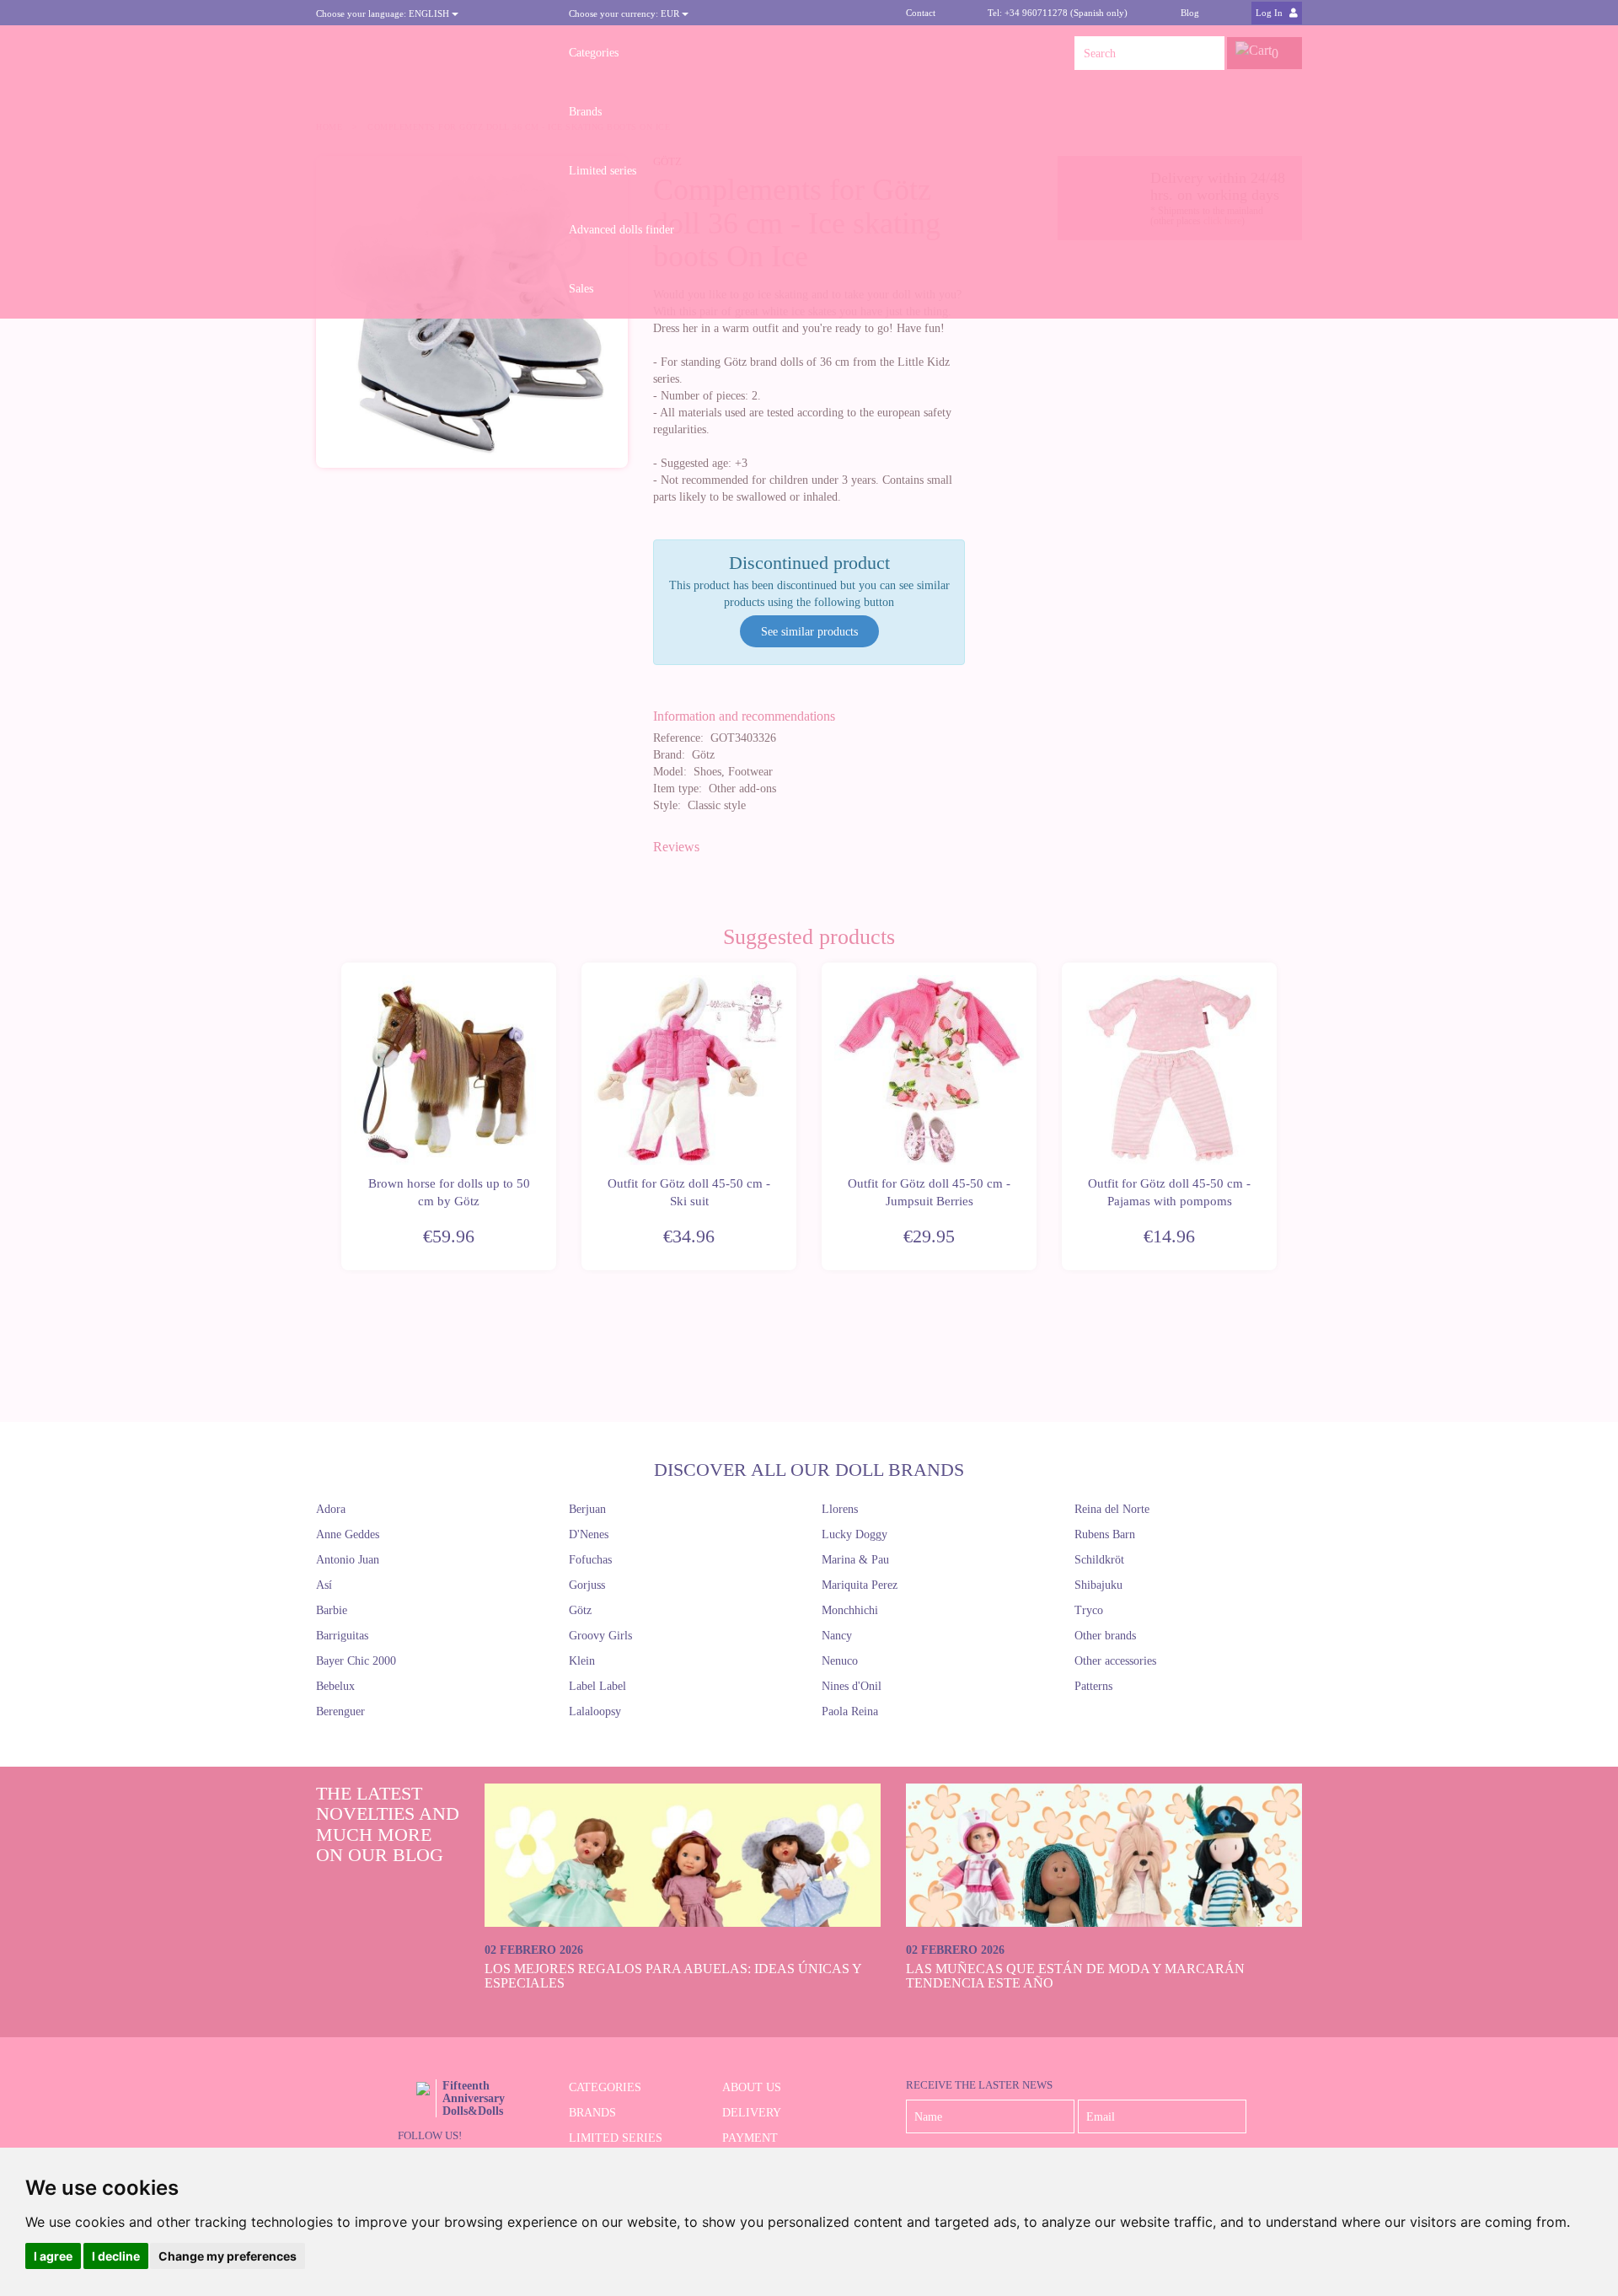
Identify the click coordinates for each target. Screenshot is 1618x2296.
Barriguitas (342, 1636)
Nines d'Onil (852, 1686)
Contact (921, 13)
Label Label (597, 1686)
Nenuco (840, 1661)
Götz (580, 1610)
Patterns (1093, 1686)
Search (1208, 53)
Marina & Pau (855, 1560)
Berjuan (587, 1509)
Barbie (332, 1610)
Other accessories (1115, 1661)
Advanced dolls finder (621, 230)
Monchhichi (850, 1610)
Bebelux (335, 1686)
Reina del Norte (1112, 1509)
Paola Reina (850, 1711)
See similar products (809, 632)
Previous (339, 1117)
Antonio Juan (348, 1560)
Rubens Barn (1105, 1534)
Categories (594, 53)
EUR (625, 13)
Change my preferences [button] (228, 2256)
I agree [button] (53, 2256)
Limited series (603, 171)
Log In (1270, 13)
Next (1279, 1117)
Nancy (837, 1636)
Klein (582, 1661)
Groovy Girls (600, 1636)
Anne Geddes (348, 1534)
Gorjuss (587, 1585)
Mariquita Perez (860, 1585)
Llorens (840, 1509)
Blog (1190, 13)
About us (752, 2087)
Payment (750, 2138)
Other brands (1105, 1636)
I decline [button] (116, 2256)
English (384, 13)
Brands (585, 112)
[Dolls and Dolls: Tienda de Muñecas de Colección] (430, 53)
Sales (581, 289)
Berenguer (340, 1711)
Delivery (752, 2113)
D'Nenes (589, 1534)
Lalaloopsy (595, 1711)
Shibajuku (1098, 1585)
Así (324, 1585)
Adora (331, 1509)
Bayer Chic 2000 (356, 1661)
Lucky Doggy (855, 1534)
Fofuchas (590, 1560)
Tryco (1089, 1610)
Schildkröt (1099, 1560)
